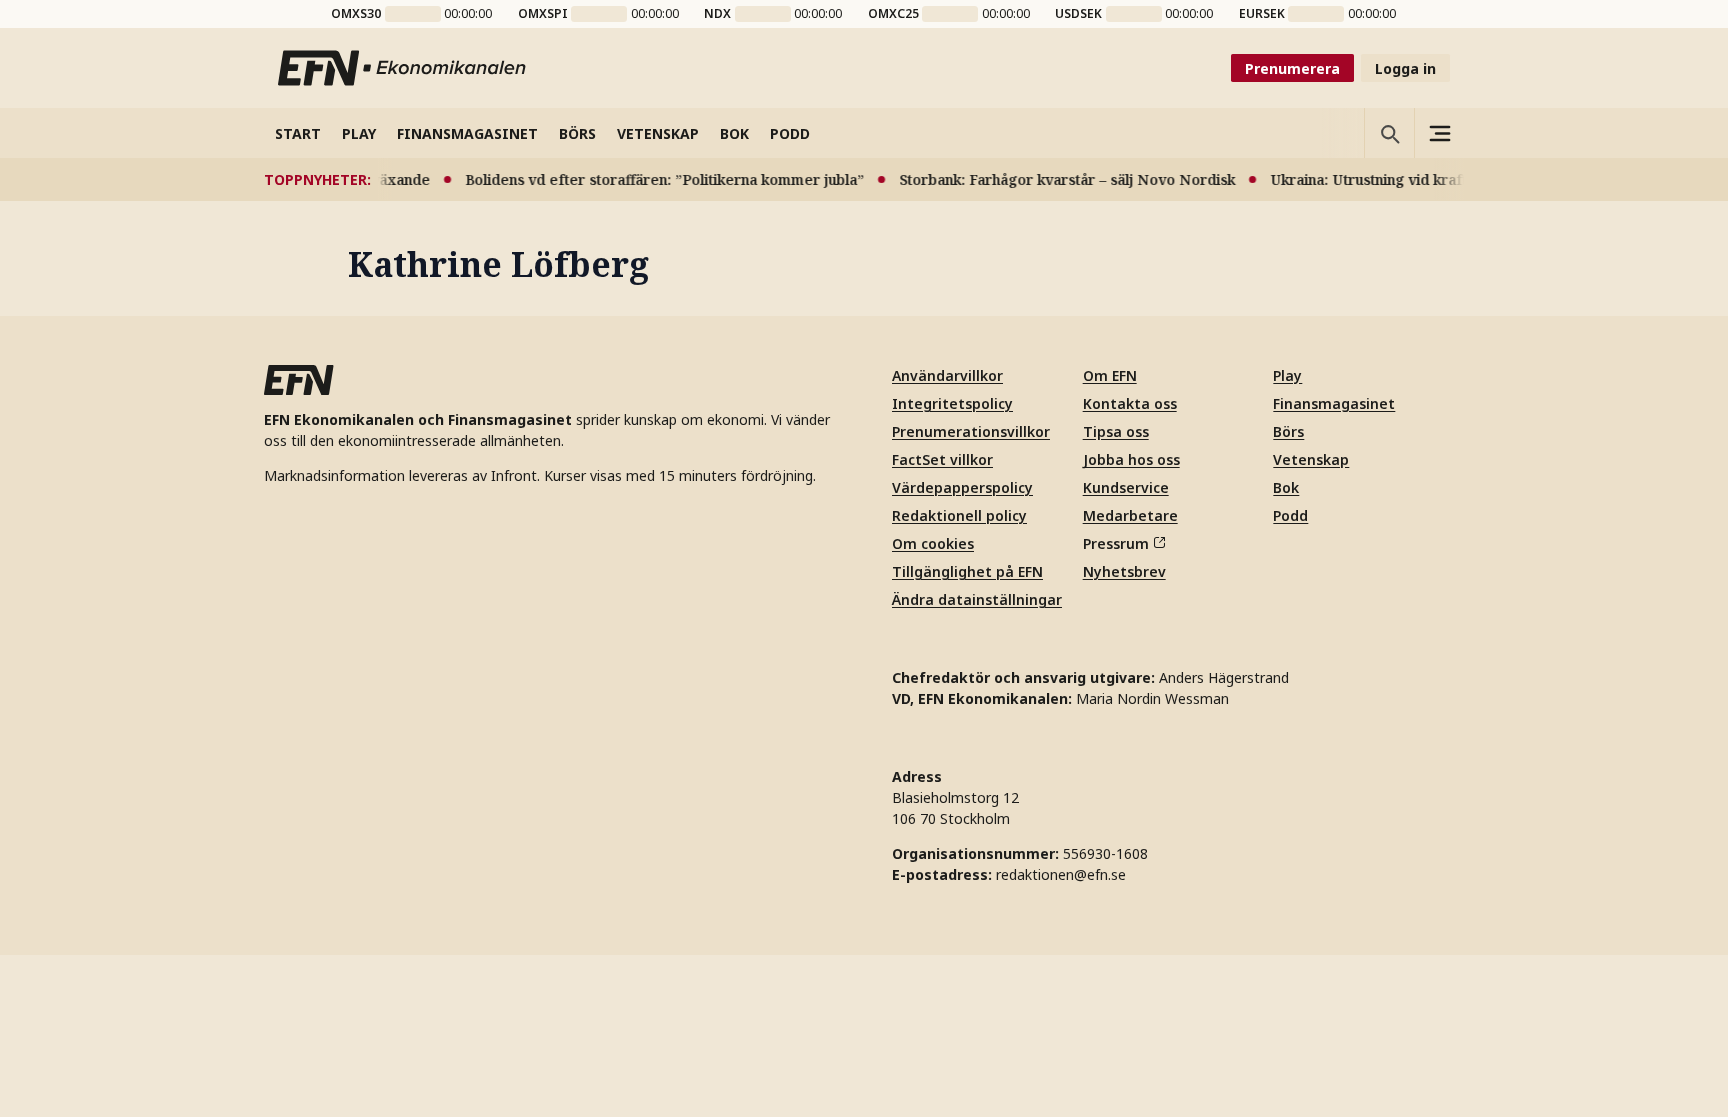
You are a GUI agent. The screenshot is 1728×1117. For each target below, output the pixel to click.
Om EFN (1110, 375)
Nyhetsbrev (1124, 571)
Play (1287, 375)
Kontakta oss (1130, 403)
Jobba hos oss (1131, 459)
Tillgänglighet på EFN (967, 571)
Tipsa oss (1116, 431)
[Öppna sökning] (1389, 133)
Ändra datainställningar (977, 599)
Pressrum (1116, 543)
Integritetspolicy (952, 403)
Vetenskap (1311, 459)
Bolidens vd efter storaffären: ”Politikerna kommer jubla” (651, 179)
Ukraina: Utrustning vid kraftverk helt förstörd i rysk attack (1462, 179)
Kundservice (1126, 487)
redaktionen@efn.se (1061, 874)
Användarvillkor (947, 375)
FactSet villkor (942, 459)
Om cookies (933, 543)
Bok (1286, 487)
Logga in (1405, 68)
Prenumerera (1292, 68)
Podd (1290, 515)
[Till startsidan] (403, 68)
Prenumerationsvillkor (971, 431)
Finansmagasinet (1334, 403)
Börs (1288, 431)
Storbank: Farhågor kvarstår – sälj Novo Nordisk (1054, 179)
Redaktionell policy (959, 515)
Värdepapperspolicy (962, 487)
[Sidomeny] (1439, 133)
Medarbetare (1130, 515)
